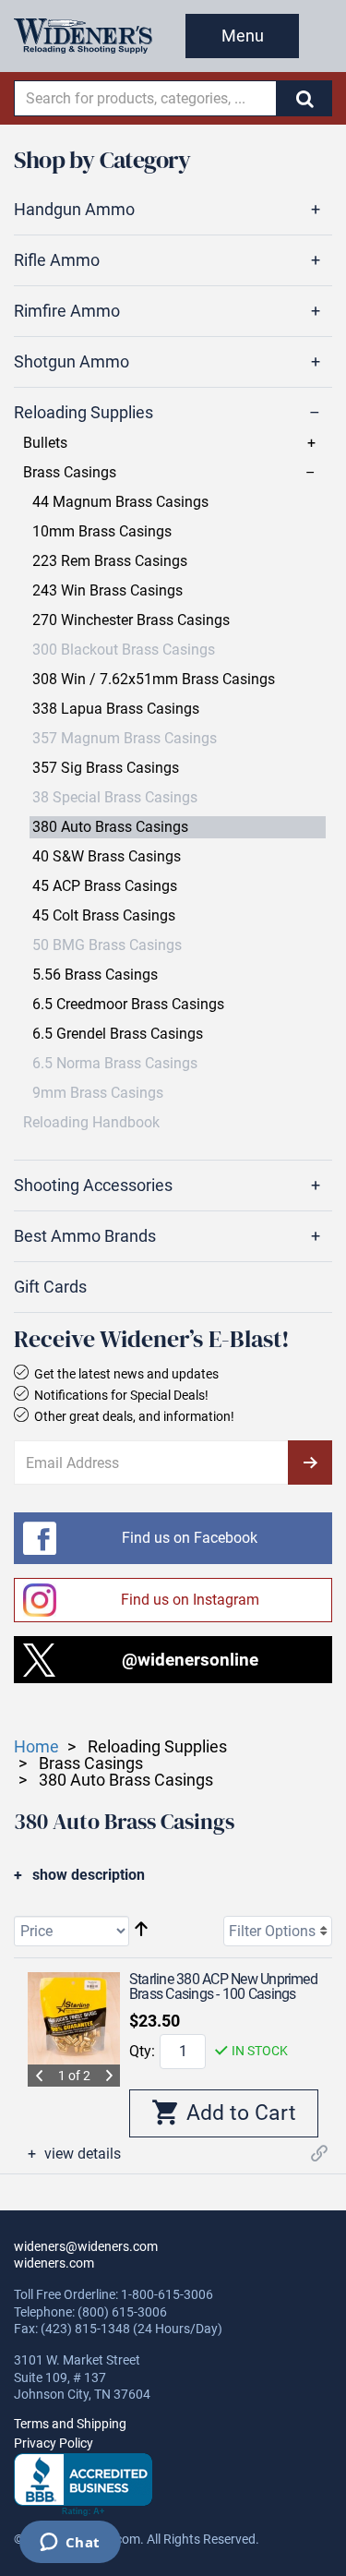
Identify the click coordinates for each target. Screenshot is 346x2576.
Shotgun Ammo (72, 362)
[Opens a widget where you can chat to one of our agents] (70, 2544)
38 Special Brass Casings (115, 798)
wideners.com (54, 2263)
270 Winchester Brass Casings (131, 620)
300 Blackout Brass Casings (124, 650)
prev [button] (39, 2076)
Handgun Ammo (74, 210)
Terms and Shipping (70, 2424)
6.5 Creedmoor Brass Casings (128, 1005)
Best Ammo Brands (85, 1236)
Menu (243, 36)
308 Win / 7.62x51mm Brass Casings (154, 680)
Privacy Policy (54, 2443)
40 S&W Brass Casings (107, 857)
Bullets (45, 443)
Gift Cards (50, 1287)
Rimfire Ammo (67, 311)
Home (36, 1746)
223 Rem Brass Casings (110, 561)
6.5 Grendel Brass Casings (118, 1034)
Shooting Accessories (93, 1186)
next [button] (109, 2076)
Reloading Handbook (91, 1123)
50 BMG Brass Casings (107, 945)
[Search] (304, 98)
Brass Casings (70, 473)
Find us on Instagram (190, 1600)
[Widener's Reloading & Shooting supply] (83, 36)
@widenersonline (190, 1660)
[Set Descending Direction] (141, 1930)
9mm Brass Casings (98, 1093)
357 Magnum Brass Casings (125, 739)
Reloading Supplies (84, 413)
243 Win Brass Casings (107, 591)
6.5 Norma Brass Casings (115, 1064)
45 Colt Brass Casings (104, 916)
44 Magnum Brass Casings (120, 502)
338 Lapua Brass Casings (116, 709)
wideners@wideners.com (86, 2246)
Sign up (310, 1463)
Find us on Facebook (190, 1538)
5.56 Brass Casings (95, 975)
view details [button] (81, 2154)
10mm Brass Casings (102, 532)
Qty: (142, 2051)
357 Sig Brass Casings (106, 768)
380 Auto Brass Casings (110, 827)
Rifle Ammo (57, 260)
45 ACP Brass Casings (105, 886)
